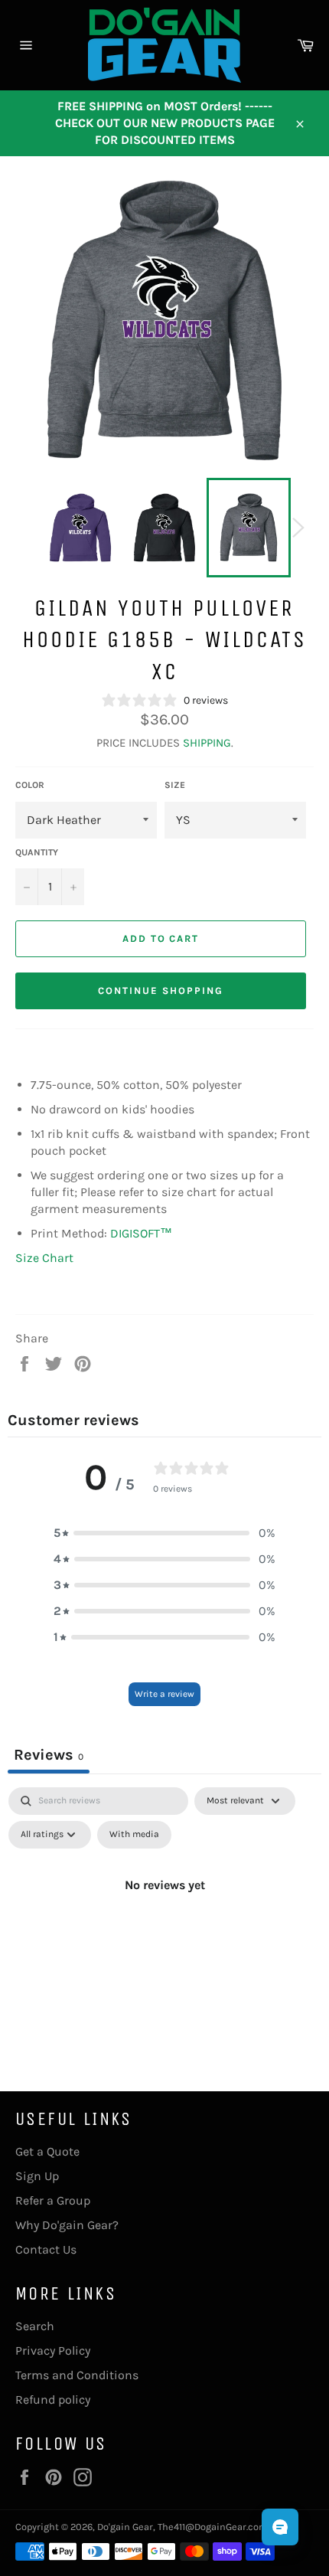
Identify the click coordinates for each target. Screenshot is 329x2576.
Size (175, 785)
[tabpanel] (164, 1920)
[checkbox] (134, 1835)
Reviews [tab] (49, 1755)
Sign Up (37, 2176)
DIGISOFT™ (141, 1233)
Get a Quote (47, 2151)
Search (35, 2326)
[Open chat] (280, 2527)
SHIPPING (207, 743)
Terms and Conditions (77, 2375)
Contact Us (46, 2249)
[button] (164, 1533)
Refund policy (53, 2399)
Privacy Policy (53, 2350)
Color (30, 785)
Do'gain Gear (125, 2527)
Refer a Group (53, 2200)
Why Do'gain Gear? (67, 2225)
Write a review (164, 1694)
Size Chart (44, 1258)
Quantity (37, 852)
